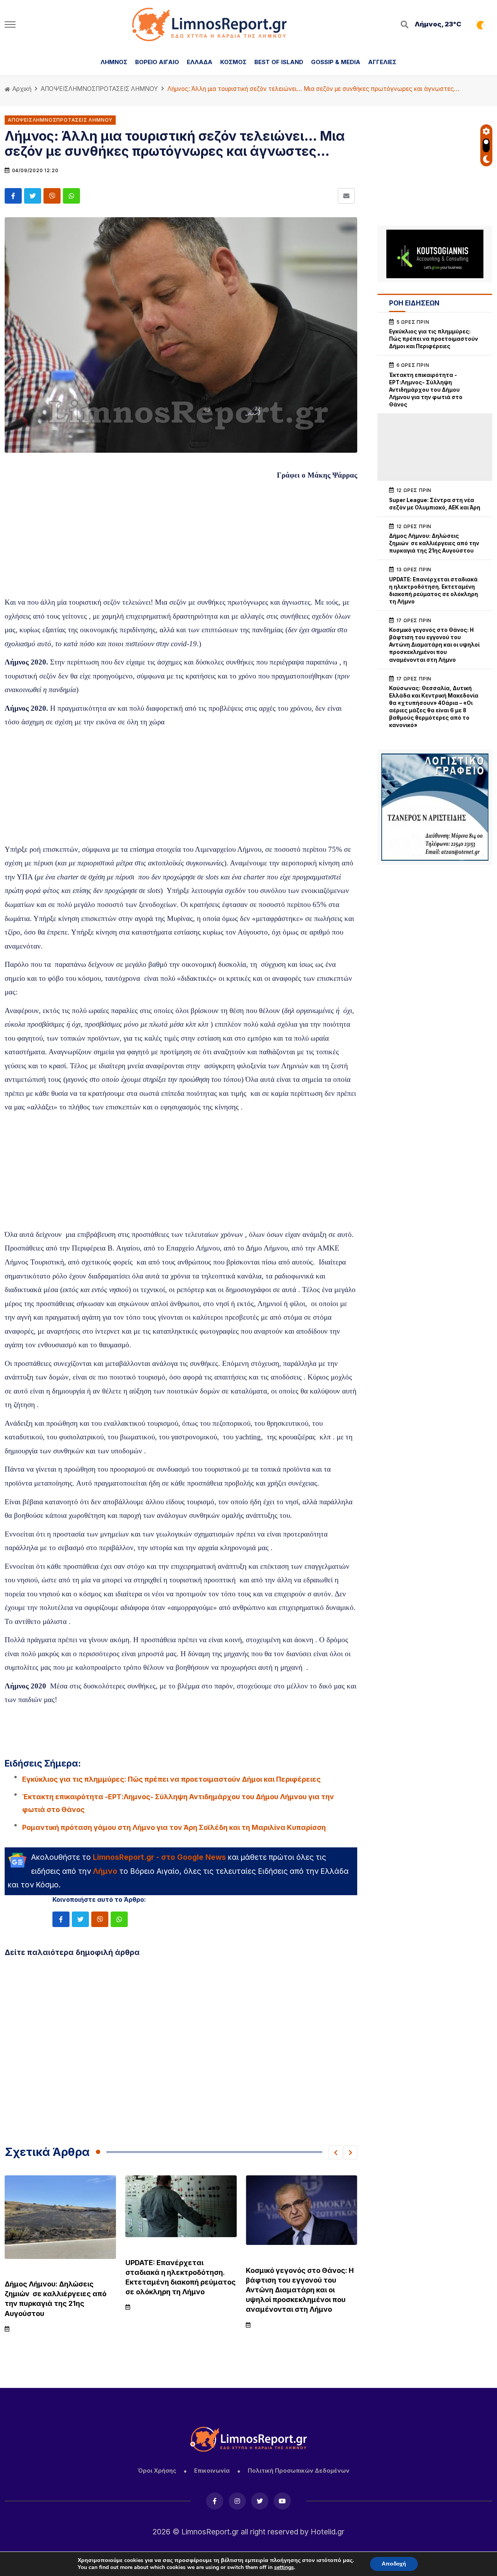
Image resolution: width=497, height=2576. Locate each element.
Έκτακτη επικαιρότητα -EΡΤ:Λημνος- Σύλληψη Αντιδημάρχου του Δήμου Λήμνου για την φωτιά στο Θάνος (178, 1803)
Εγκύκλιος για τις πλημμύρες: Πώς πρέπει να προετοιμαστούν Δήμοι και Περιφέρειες (171, 1779)
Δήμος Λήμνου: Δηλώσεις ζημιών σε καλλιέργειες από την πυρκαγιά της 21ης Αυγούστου (434, 543)
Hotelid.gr (328, 2532)
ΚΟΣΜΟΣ (233, 62)
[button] (335, 2152)
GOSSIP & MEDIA (336, 62)
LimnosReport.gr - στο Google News (159, 1857)
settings (284, 2567)
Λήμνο (105, 1871)
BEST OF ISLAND (279, 62)
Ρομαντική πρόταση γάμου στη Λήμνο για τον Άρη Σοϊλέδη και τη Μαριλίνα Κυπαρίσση (174, 1827)
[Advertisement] (181, 541)
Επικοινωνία (212, 2470)
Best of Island (254, 2256)
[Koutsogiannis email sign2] (435, 254)
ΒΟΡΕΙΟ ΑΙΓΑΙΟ (157, 62)
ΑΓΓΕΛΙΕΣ (382, 62)
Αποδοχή (394, 2564)
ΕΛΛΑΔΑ (200, 62)
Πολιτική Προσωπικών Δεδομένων (299, 2470)
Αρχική (21, 89)
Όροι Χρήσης (157, 2470)
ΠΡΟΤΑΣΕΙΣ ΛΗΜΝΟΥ (127, 89)
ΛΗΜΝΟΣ (114, 62)
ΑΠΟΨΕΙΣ (55, 89)
